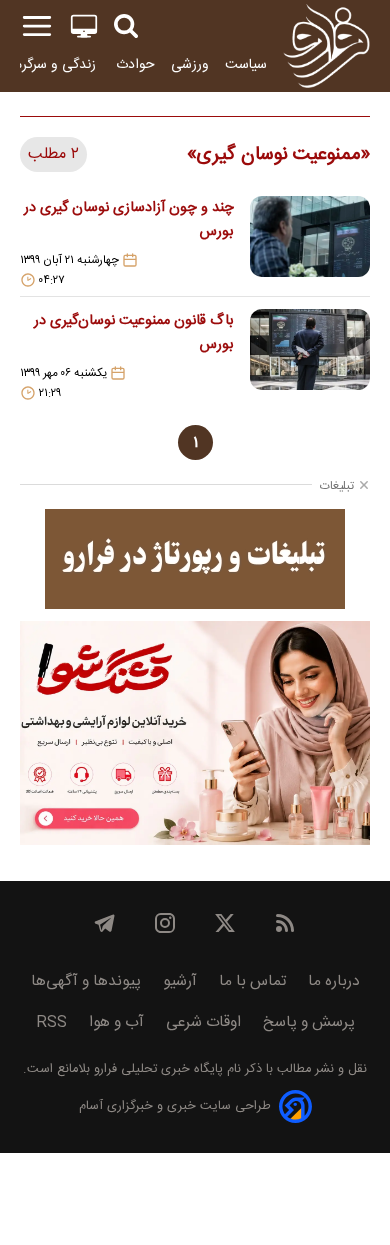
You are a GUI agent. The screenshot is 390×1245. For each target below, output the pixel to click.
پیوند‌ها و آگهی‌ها (86, 981)
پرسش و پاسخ (309, 1022)
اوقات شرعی (203, 1022)
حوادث (135, 64)
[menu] (37, 26)
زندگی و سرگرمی (52, 64)
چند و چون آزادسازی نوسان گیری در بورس (129, 220)
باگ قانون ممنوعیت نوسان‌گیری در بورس (134, 333)
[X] (225, 923)
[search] (126, 26)
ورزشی (190, 64)
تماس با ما (252, 981)
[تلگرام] (105, 923)
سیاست (246, 64)
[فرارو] (326, 46)
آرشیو (180, 981)
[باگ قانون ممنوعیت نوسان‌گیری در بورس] (310, 355)
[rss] (285, 923)
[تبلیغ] (195, 559)
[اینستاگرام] (165, 923)
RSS (51, 1022)
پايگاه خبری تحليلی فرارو (156, 1069)
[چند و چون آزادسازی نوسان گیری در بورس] (310, 242)
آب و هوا (116, 1022)
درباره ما (334, 981)
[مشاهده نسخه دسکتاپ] (84, 26)
